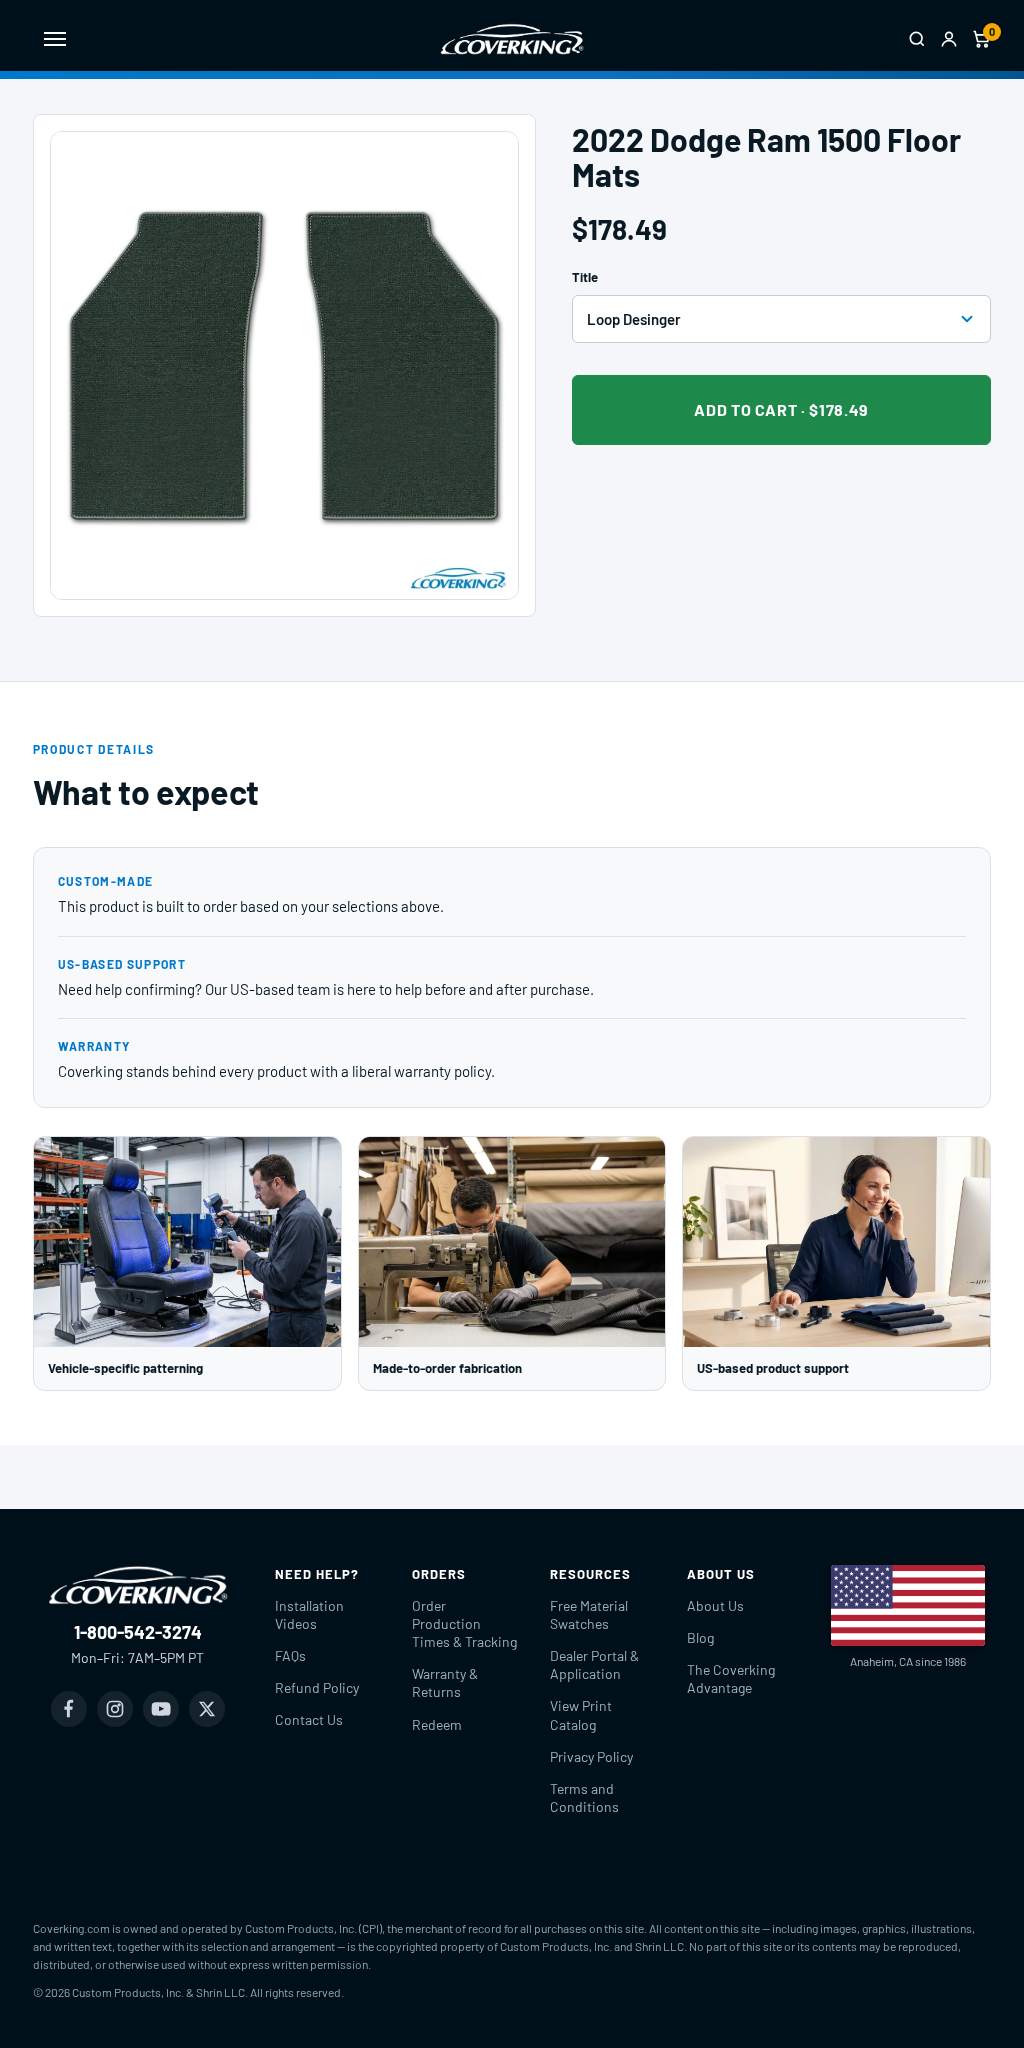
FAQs (290, 1655)
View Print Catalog (581, 1714)
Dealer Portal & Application (594, 1664)
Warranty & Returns (445, 1682)
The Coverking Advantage (731, 1678)
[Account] (949, 39)
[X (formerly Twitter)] (207, 1709)
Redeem (437, 1724)
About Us (715, 1605)
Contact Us (309, 1719)
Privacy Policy (591, 1756)
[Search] (917, 39)
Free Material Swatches (589, 1614)
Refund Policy (317, 1687)
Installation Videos (309, 1614)
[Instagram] (115, 1709)
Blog (700, 1637)
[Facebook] (69, 1709)
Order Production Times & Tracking (464, 1623)
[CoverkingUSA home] (512, 39)
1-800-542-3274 (138, 1632)
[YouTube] (161, 1709)
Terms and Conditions (584, 1797)
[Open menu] (55, 39)
